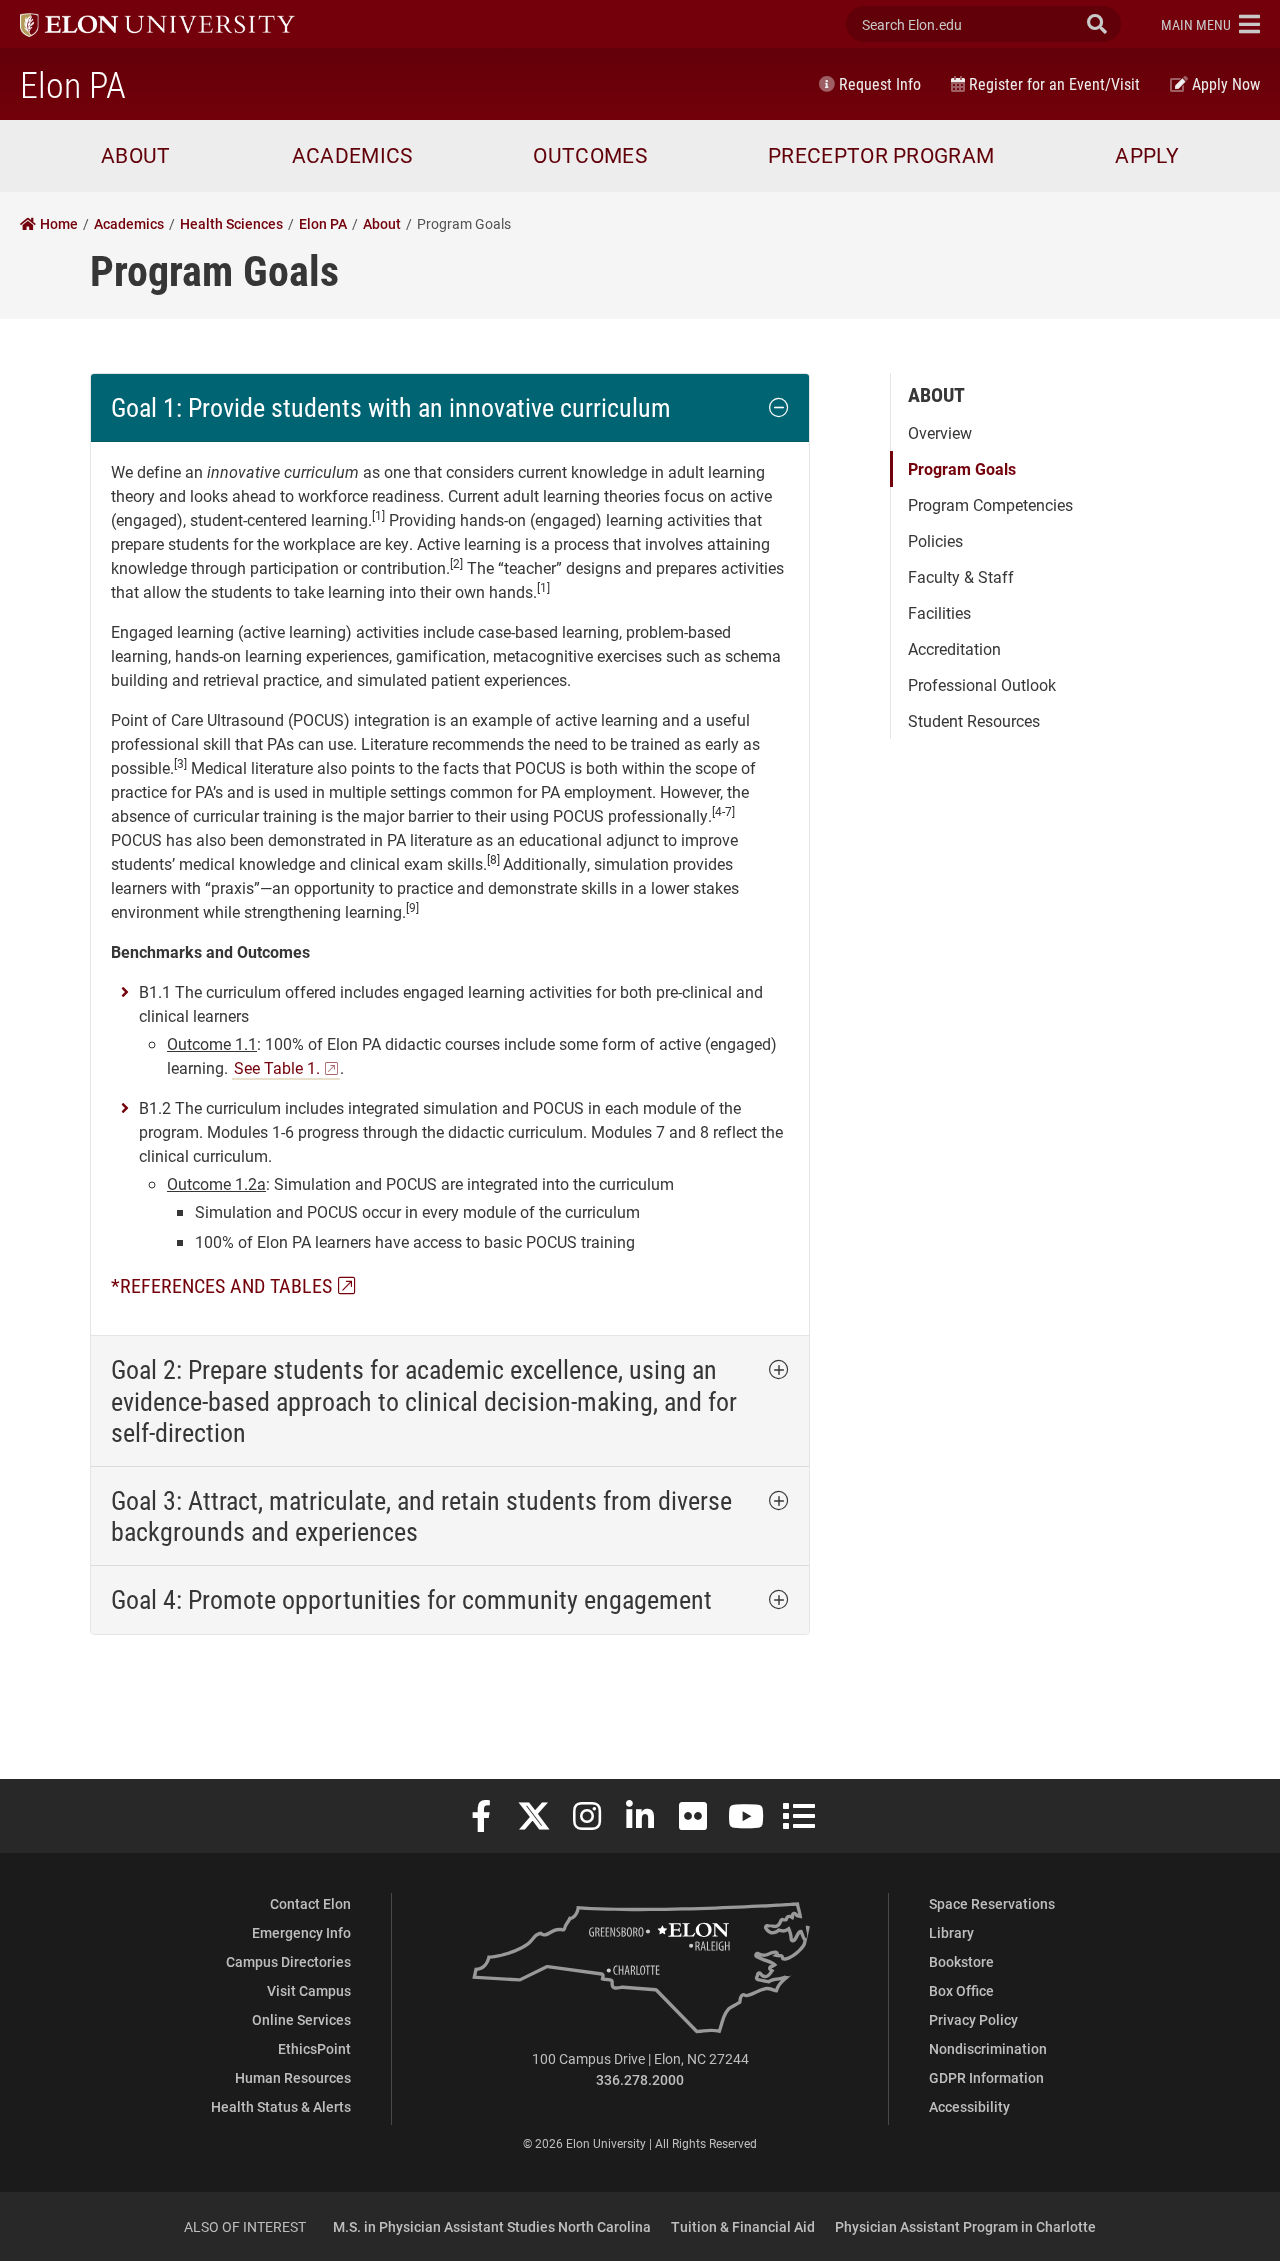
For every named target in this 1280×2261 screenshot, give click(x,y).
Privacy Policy (973, 2019)
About (936, 394)
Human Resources (293, 2077)
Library (951, 1932)
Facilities (939, 612)
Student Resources (974, 720)
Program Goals (962, 468)
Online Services (301, 2019)
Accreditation (954, 648)
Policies (935, 540)
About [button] (136, 155)
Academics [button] (352, 155)
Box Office (961, 1990)
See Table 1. (277, 1067)
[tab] (450, 408)
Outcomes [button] (590, 155)
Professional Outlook (982, 684)
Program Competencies (990, 504)
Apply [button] (1147, 155)
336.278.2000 (640, 2079)
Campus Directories (288, 1961)
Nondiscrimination (988, 2048)
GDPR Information (986, 2077)
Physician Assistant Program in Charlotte (965, 2226)
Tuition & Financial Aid (743, 2226)
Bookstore (961, 1961)
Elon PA (73, 84)
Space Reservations (992, 1903)
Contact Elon (310, 1903)
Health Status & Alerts (281, 2106)
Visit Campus (309, 1990)
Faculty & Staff (961, 576)
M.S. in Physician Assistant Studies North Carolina (492, 2226)
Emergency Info (301, 1932)
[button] (1210, 24)
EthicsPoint (314, 2048)
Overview (940, 432)
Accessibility (969, 2106)
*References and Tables (221, 1285)
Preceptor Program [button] (881, 155)
